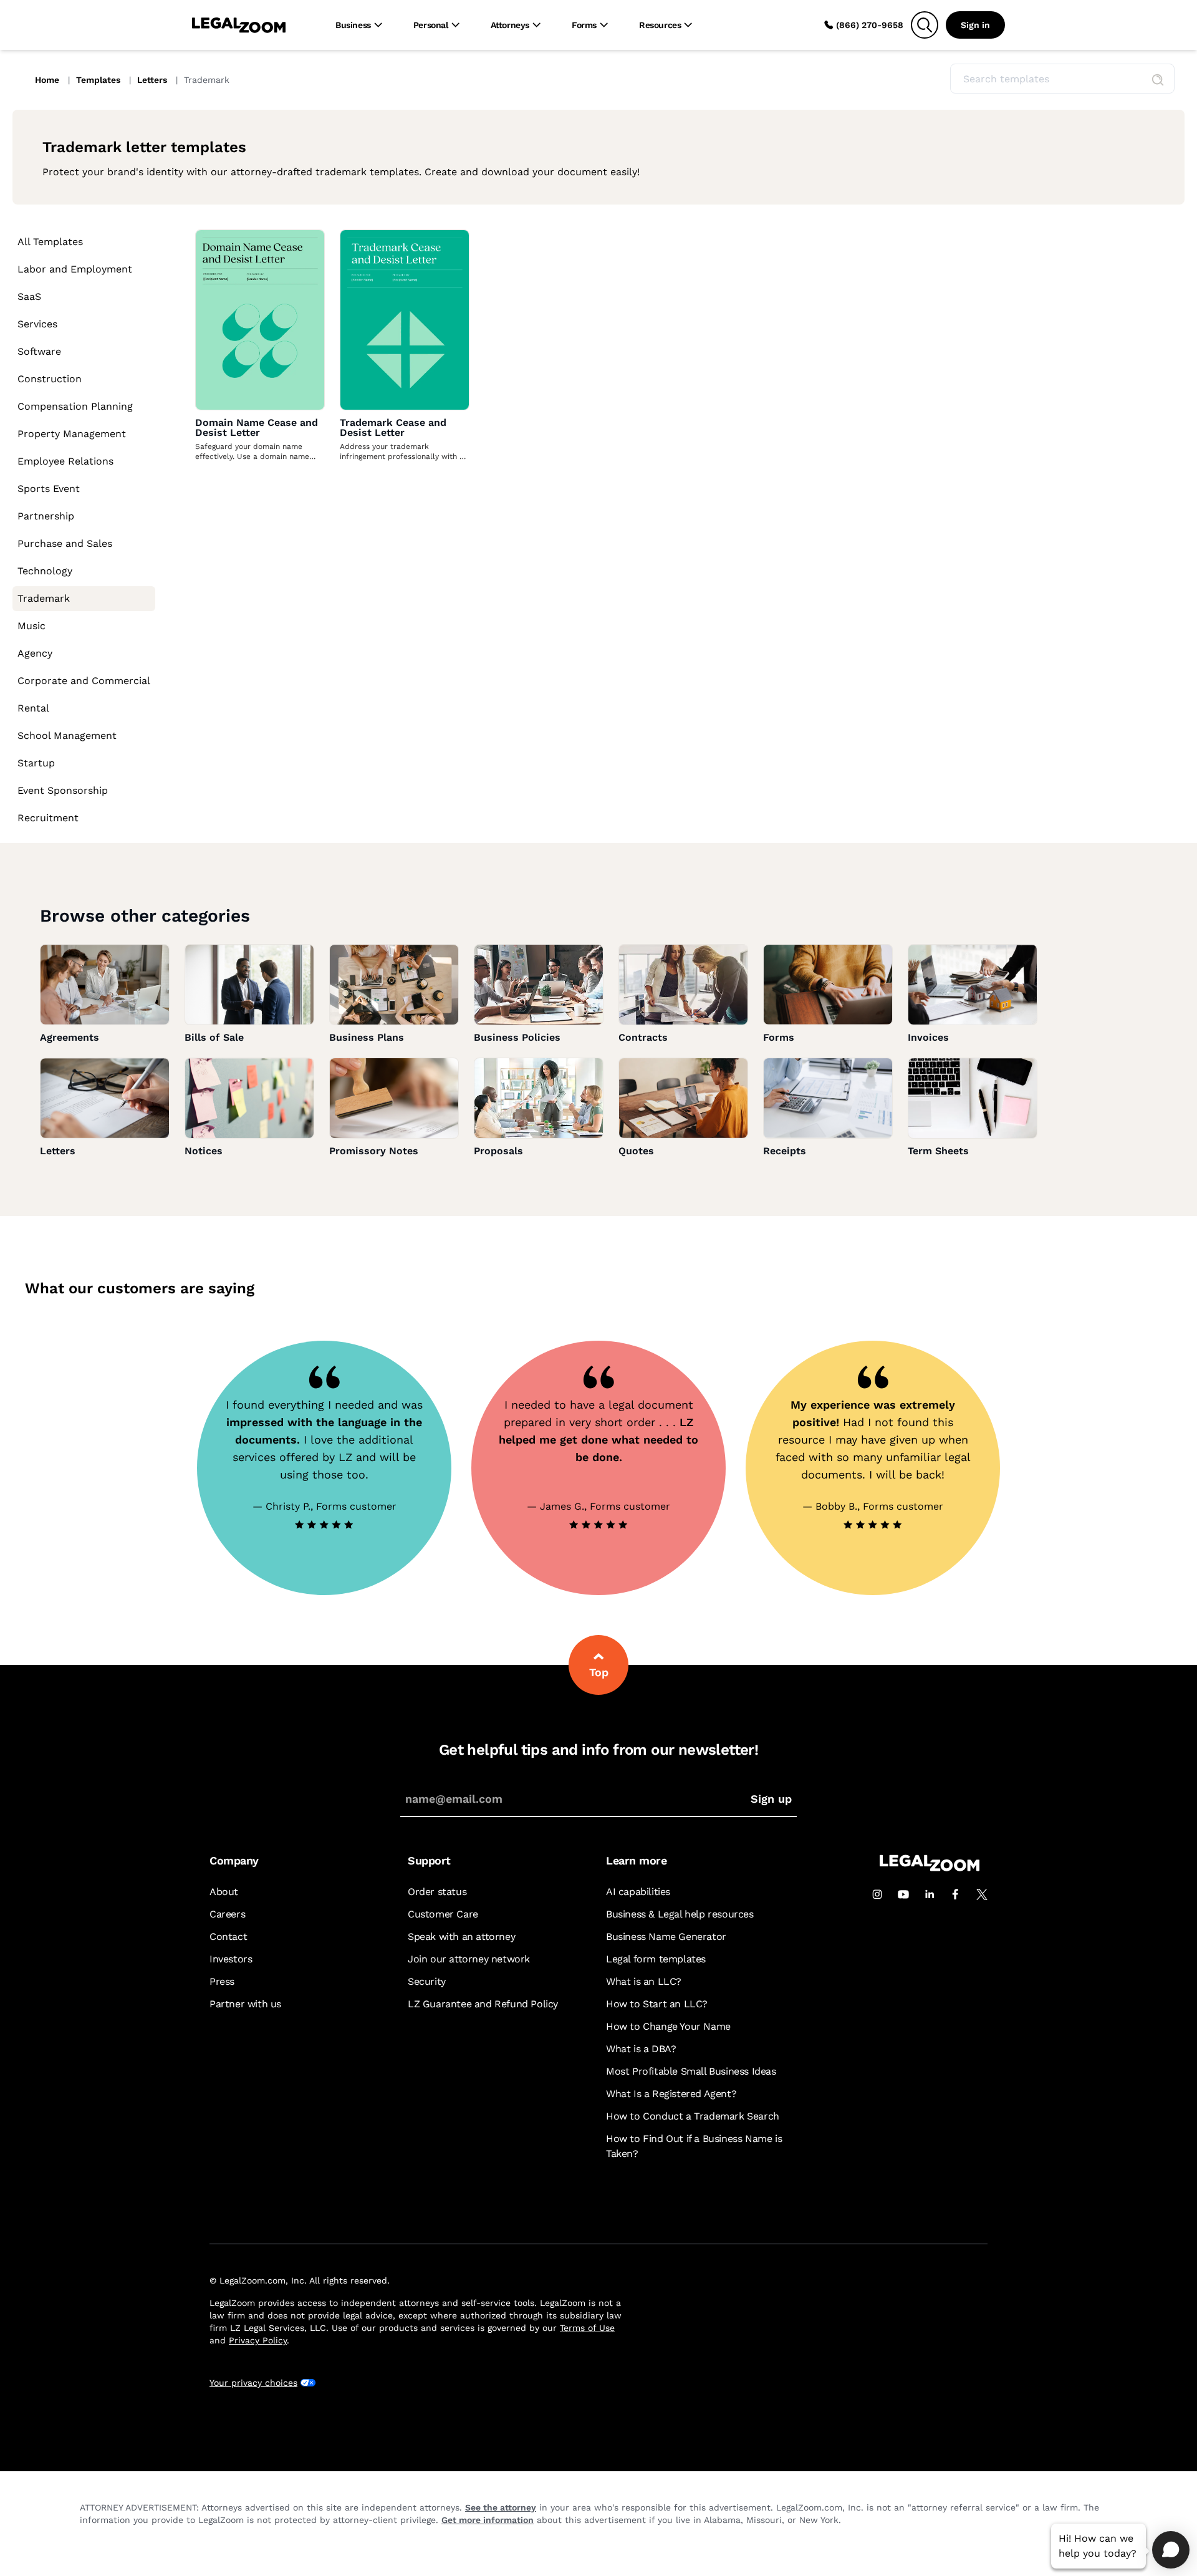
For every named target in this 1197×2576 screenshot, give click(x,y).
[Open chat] (1171, 2550)
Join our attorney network (469, 1959)
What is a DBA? (641, 2049)
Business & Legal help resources (680, 1914)
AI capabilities (638, 1892)
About (224, 1892)
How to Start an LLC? (657, 2004)
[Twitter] (982, 1894)
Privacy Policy (258, 2340)
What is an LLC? (644, 1981)
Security (427, 1981)
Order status (437, 1892)
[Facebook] (956, 1894)
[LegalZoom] (930, 1868)
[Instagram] (877, 1894)
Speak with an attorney (461, 1937)
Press (222, 1981)
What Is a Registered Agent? (671, 2094)
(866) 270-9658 (870, 25)
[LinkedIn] (930, 1894)
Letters (153, 80)
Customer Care (443, 1914)
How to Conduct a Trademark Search (693, 2116)
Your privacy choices (253, 2383)
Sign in (975, 25)
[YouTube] (903, 1894)
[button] (1158, 80)
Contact (228, 1937)
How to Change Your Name (668, 2026)
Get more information (488, 2520)
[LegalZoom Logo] (239, 25)
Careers (227, 1914)
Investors (231, 1959)
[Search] (925, 25)
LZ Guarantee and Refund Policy (483, 2004)
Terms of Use (587, 2328)
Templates (99, 80)
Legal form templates (656, 1959)
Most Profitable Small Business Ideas (691, 2071)
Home (48, 80)
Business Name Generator (666, 1937)
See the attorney (501, 2507)
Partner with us (245, 2004)
